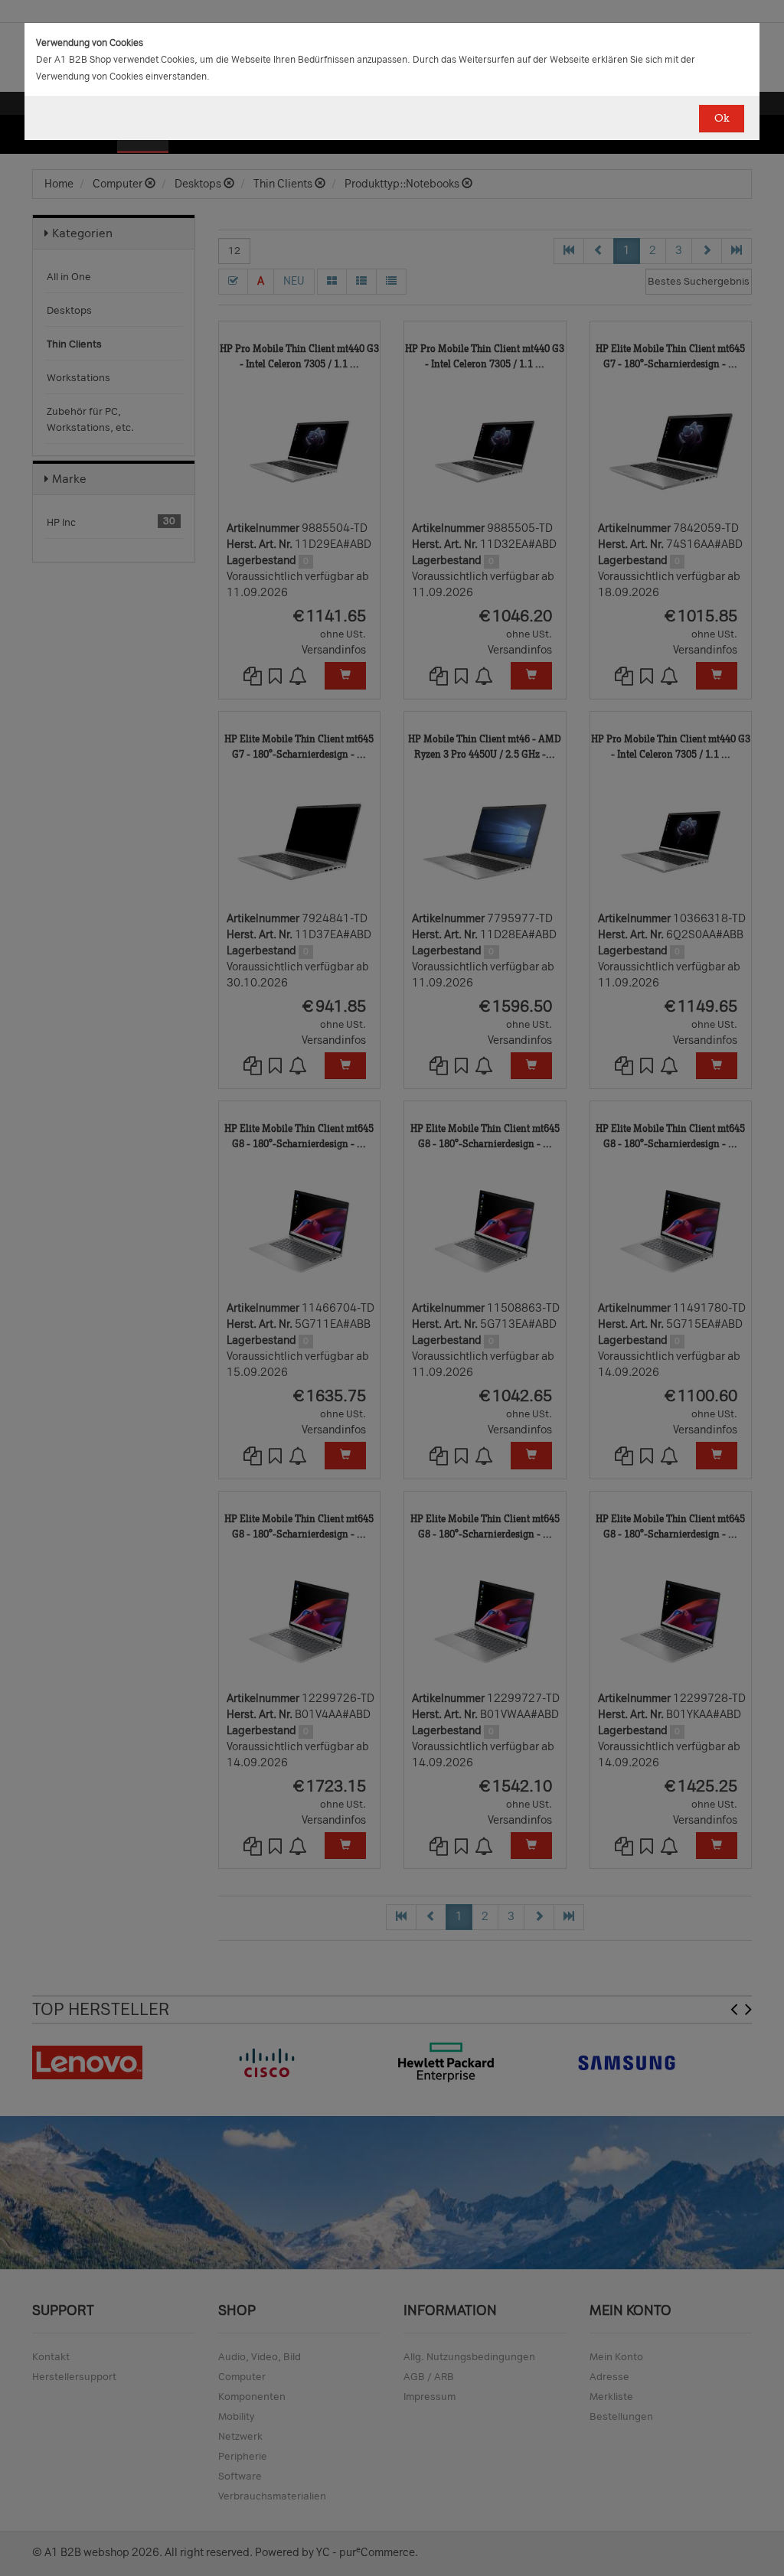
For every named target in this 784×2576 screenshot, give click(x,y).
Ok (722, 118)
